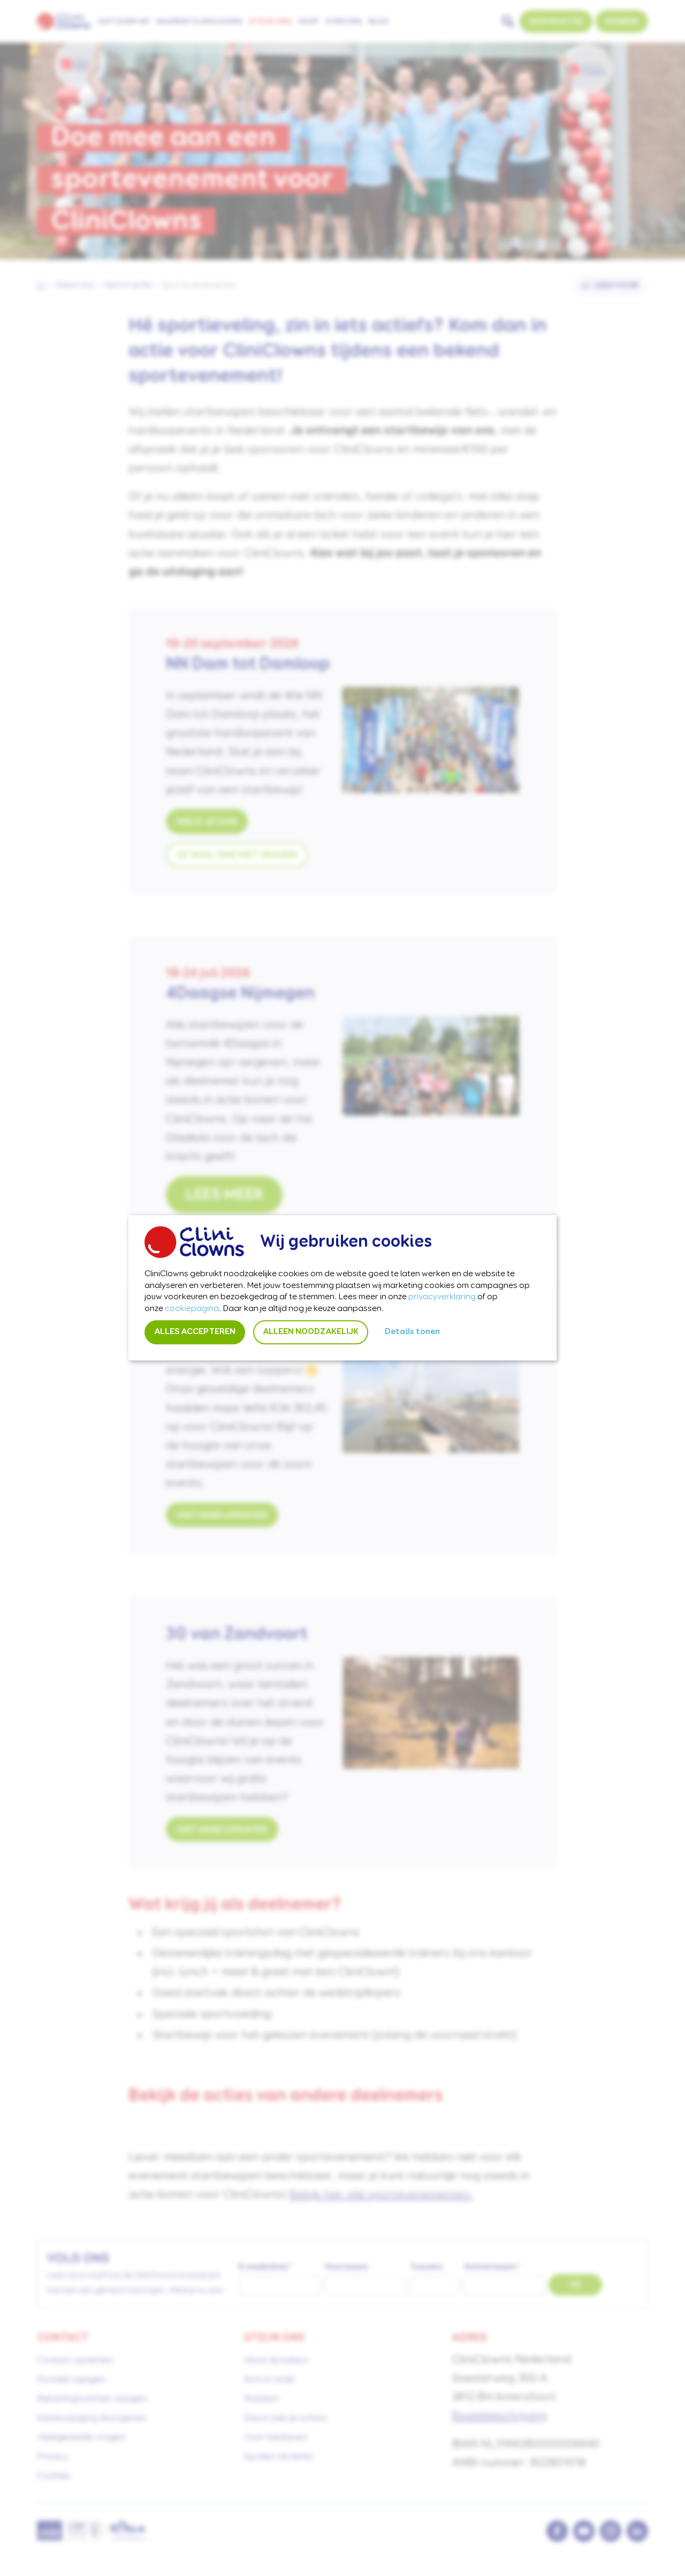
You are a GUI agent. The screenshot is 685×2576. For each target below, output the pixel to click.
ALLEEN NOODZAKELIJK (311, 1332)
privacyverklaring (442, 1298)
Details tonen (412, 1332)
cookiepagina (192, 1309)
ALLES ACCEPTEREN (195, 1332)
